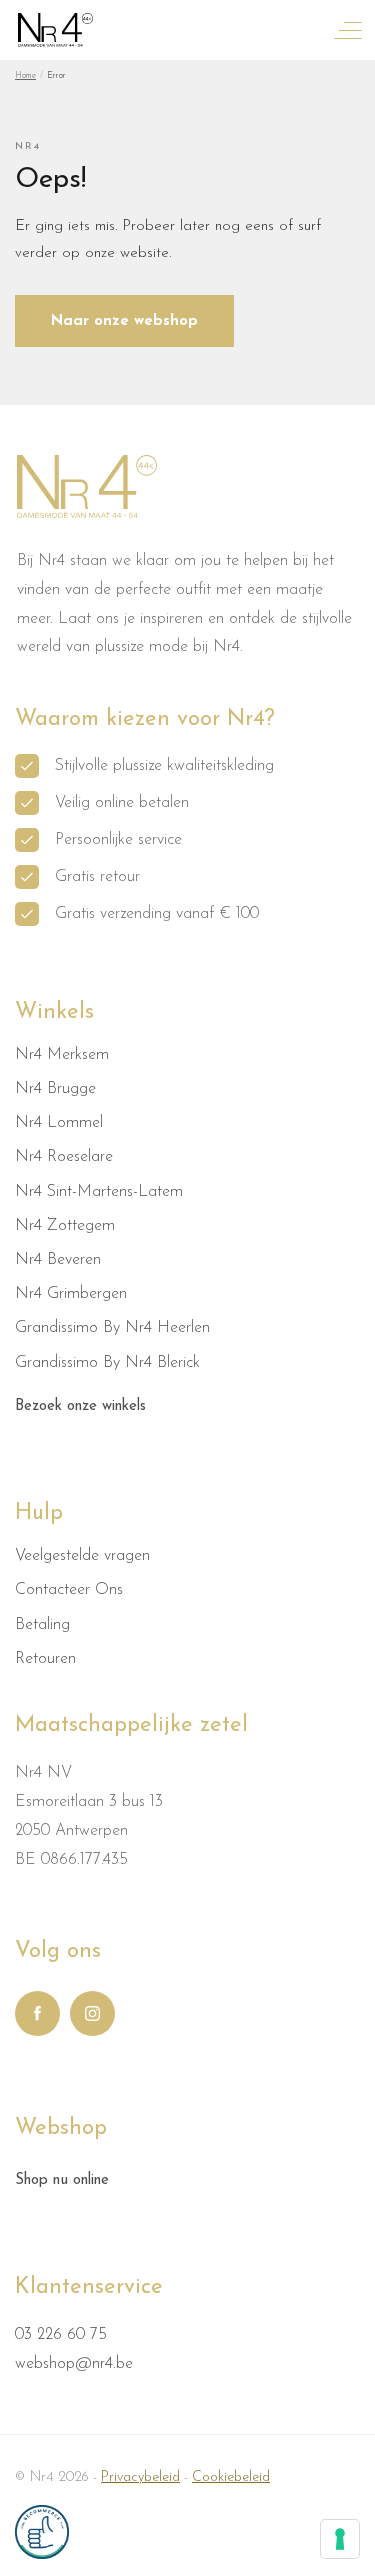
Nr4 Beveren (58, 1260)
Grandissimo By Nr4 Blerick (107, 1363)
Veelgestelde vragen (82, 1556)
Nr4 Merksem (62, 1055)
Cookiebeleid (231, 2477)
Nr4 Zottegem (65, 1226)
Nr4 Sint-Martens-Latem (99, 1192)
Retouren (45, 1659)
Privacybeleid (140, 2477)
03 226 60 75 (61, 2335)
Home (25, 75)
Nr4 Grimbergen (71, 1294)
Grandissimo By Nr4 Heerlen (112, 1328)
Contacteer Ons (69, 1590)
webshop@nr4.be (74, 2364)
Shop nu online (62, 2180)
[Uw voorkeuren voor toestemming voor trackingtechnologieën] (340, 2539)
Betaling (42, 1625)
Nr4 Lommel (59, 1123)
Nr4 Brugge (55, 1089)
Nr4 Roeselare (64, 1157)
